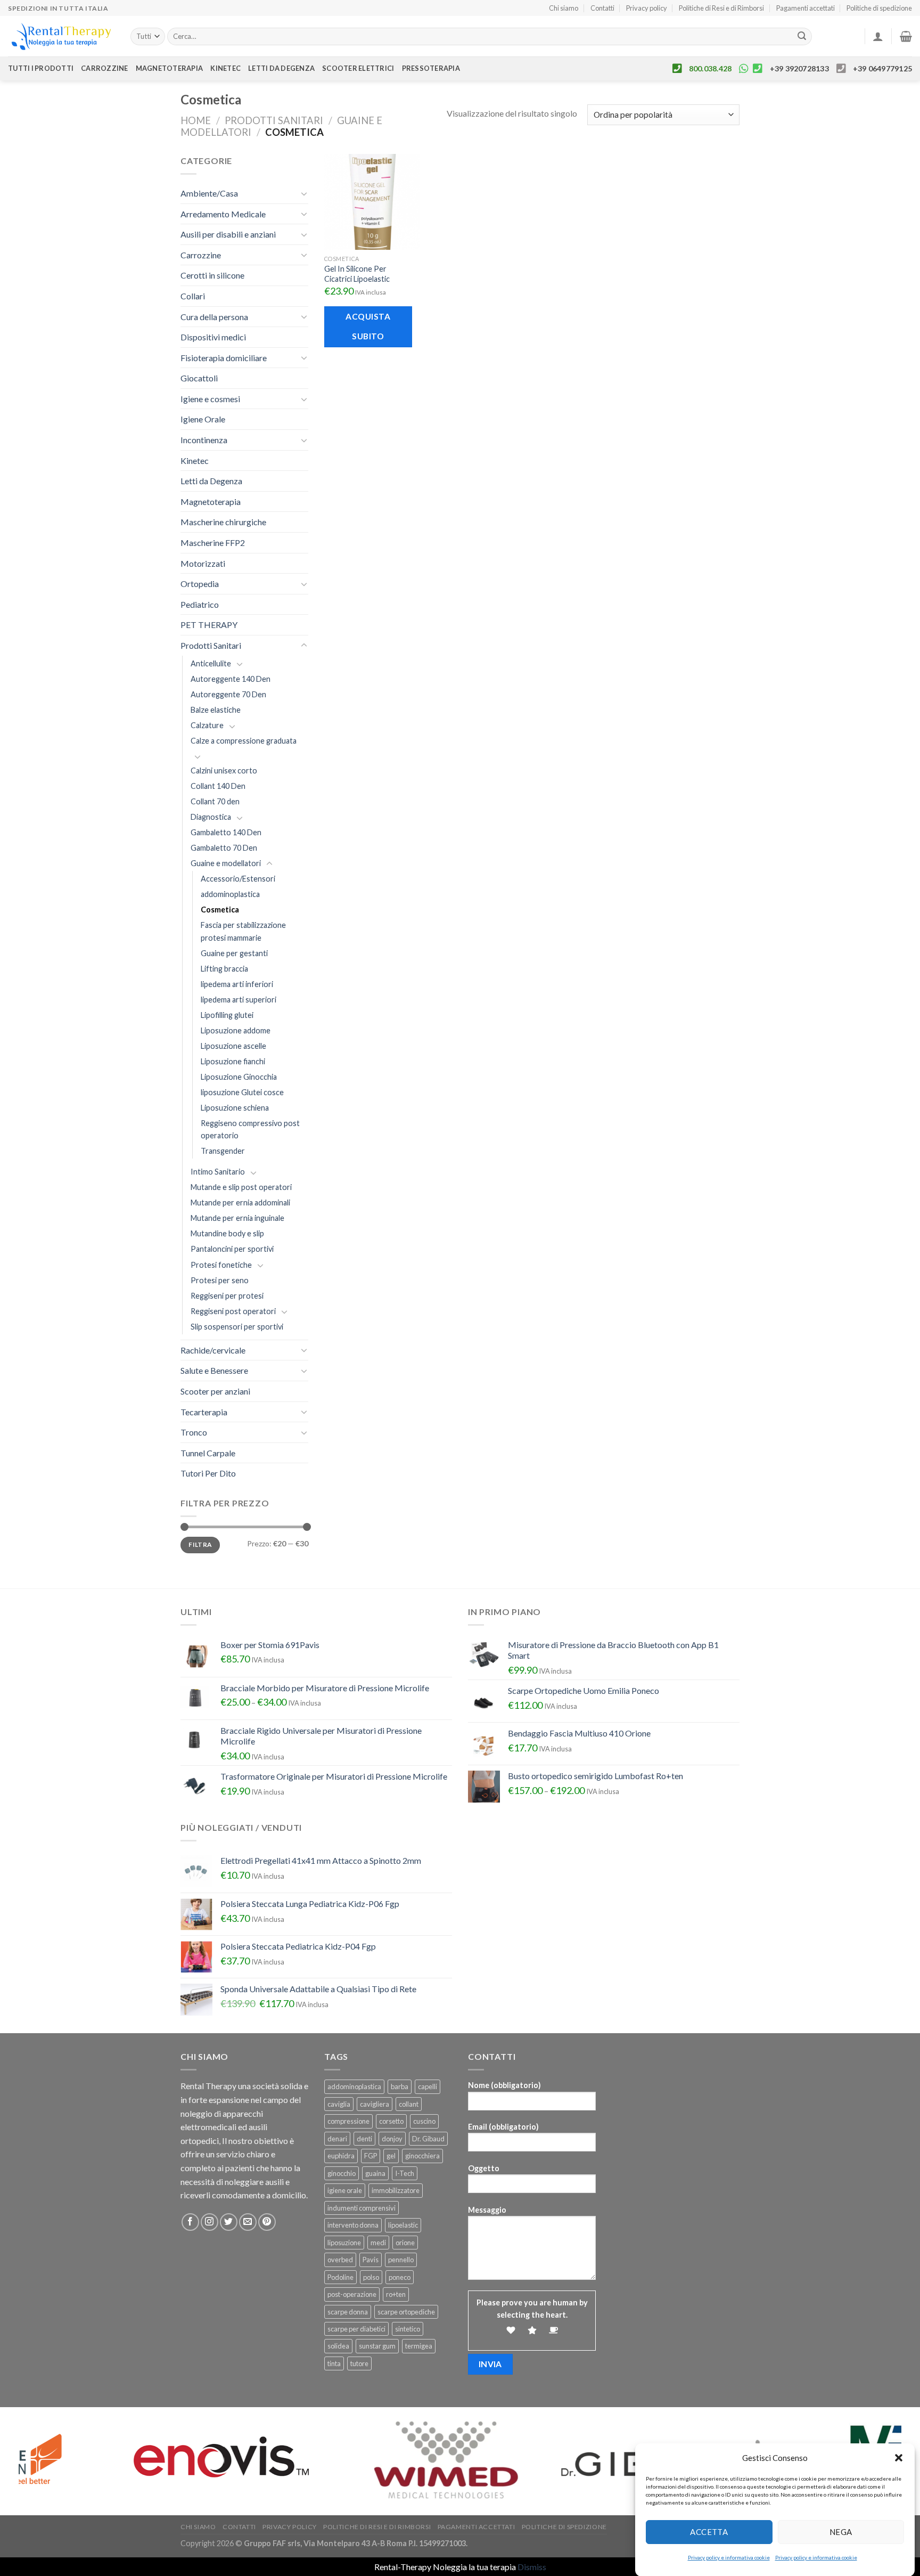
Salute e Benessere (214, 1370)
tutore (359, 2363)
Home (196, 120)
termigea (419, 2346)
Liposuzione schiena (235, 1108)
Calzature (207, 725)
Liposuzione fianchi (233, 1061)
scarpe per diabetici (356, 2329)
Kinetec (225, 68)
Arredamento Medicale (223, 214)
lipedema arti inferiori (237, 984)
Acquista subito (368, 326)
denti (364, 2139)
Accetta (709, 2532)
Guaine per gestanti (234, 953)
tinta (334, 2363)
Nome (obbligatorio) (504, 2085)
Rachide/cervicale (213, 1350)
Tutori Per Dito (208, 1473)
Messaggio (487, 2210)
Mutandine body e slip (227, 1233)
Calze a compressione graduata (244, 741)
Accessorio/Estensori (238, 879)
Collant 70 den (215, 801)
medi (378, 2243)
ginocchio (342, 2173)
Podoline (340, 2277)
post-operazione (352, 2294)
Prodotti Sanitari (274, 120)
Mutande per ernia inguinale (237, 1218)
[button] (899, 2458)
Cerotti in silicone (212, 275)
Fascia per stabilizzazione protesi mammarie (243, 931)
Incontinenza (204, 440)
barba (400, 2086)
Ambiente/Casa (209, 193)
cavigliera (375, 2104)
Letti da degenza (281, 68)
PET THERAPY (209, 625)
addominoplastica (230, 894)
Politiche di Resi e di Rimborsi (721, 8)
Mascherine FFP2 (213, 543)
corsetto (391, 2121)
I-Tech (405, 2173)
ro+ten (396, 2294)
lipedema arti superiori (239, 1000)
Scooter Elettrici (358, 68)
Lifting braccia (224, 969)
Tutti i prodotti (41, 68)
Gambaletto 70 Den (224, 848)
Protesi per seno (220, 1280)
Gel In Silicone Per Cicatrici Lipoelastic (357, 274)
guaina (375, 2173)
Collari (193, 296)
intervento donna (353, 2225)
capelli (428, 2086)
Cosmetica (220, 910)
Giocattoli (199, 378)
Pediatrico (200, 604)
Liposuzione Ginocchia (239, 1077)
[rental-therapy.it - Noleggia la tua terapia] (61, 36)
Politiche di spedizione (879, 8)
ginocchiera (422, 2156)
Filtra (200, 1544)
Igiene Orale (203, 419)
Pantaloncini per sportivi (232, 1249)
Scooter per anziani (215, 1391)
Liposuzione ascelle (233, 1046)
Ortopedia (200, 584)
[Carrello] (906, 36)
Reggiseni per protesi (227, 1296)
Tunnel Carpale (208, 1453)
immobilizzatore (396, 2190)
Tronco (194, 1432)
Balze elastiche (216, 710)
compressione (348, 2121)
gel (391, 2156)
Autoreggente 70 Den (228, 694)
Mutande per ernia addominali (240, 1203)
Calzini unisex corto (224, 771)
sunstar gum (377, 2346)
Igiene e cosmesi (210, 399)
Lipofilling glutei (227, 1015)
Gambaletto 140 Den (226, 832)
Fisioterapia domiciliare (224, 358)
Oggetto (484, 2168)
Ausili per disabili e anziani (228, 234)
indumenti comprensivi (362, 2208)
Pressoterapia (431, 68)
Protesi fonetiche (221, 1265)
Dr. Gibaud (428, 2139)
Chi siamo (564, 8)
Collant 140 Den (218, 786)
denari (337, 2139)
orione (405, 2243)
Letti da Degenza (211, 481)
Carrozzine (105, 68)
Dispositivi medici (213, 337)
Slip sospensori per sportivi (237, 1327)
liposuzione (344, 2243)
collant (409, 2104)
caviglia (339, 2104)
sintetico (408, 2329)
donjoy (392, 2139)
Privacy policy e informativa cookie (729, 2557)
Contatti (602, 8)
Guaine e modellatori (226, 863)
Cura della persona (214, 317)
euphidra (341, 2156)
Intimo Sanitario (218, 1172)
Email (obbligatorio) (503, 2127)
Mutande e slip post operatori (241, 1187)
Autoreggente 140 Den (231, 679)
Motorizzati (203, 563)
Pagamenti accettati (806, 8)
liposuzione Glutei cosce (242, 1092)
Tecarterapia (204, 1412)
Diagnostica (211, 817)
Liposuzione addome (236, 1030)
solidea (338, 2346)
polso (371, 2277)
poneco (400, 2277)
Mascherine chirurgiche (223, 522)
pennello (401, 2260)
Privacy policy (647, 8)
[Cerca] (802, 37)
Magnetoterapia (170, 68)
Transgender (223, 1151)
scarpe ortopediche (406, 2312)
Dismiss (532, 2567)
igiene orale (345, 2190)
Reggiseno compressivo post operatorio (250, 1129)
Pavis (371, 2260)
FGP (371, 2156)
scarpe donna (348, 2312)
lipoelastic (403, 2225)
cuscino (424, 2121)
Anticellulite (211, 663)
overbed (340, 2260)
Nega (841, 2532)
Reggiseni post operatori (233, 1311)
